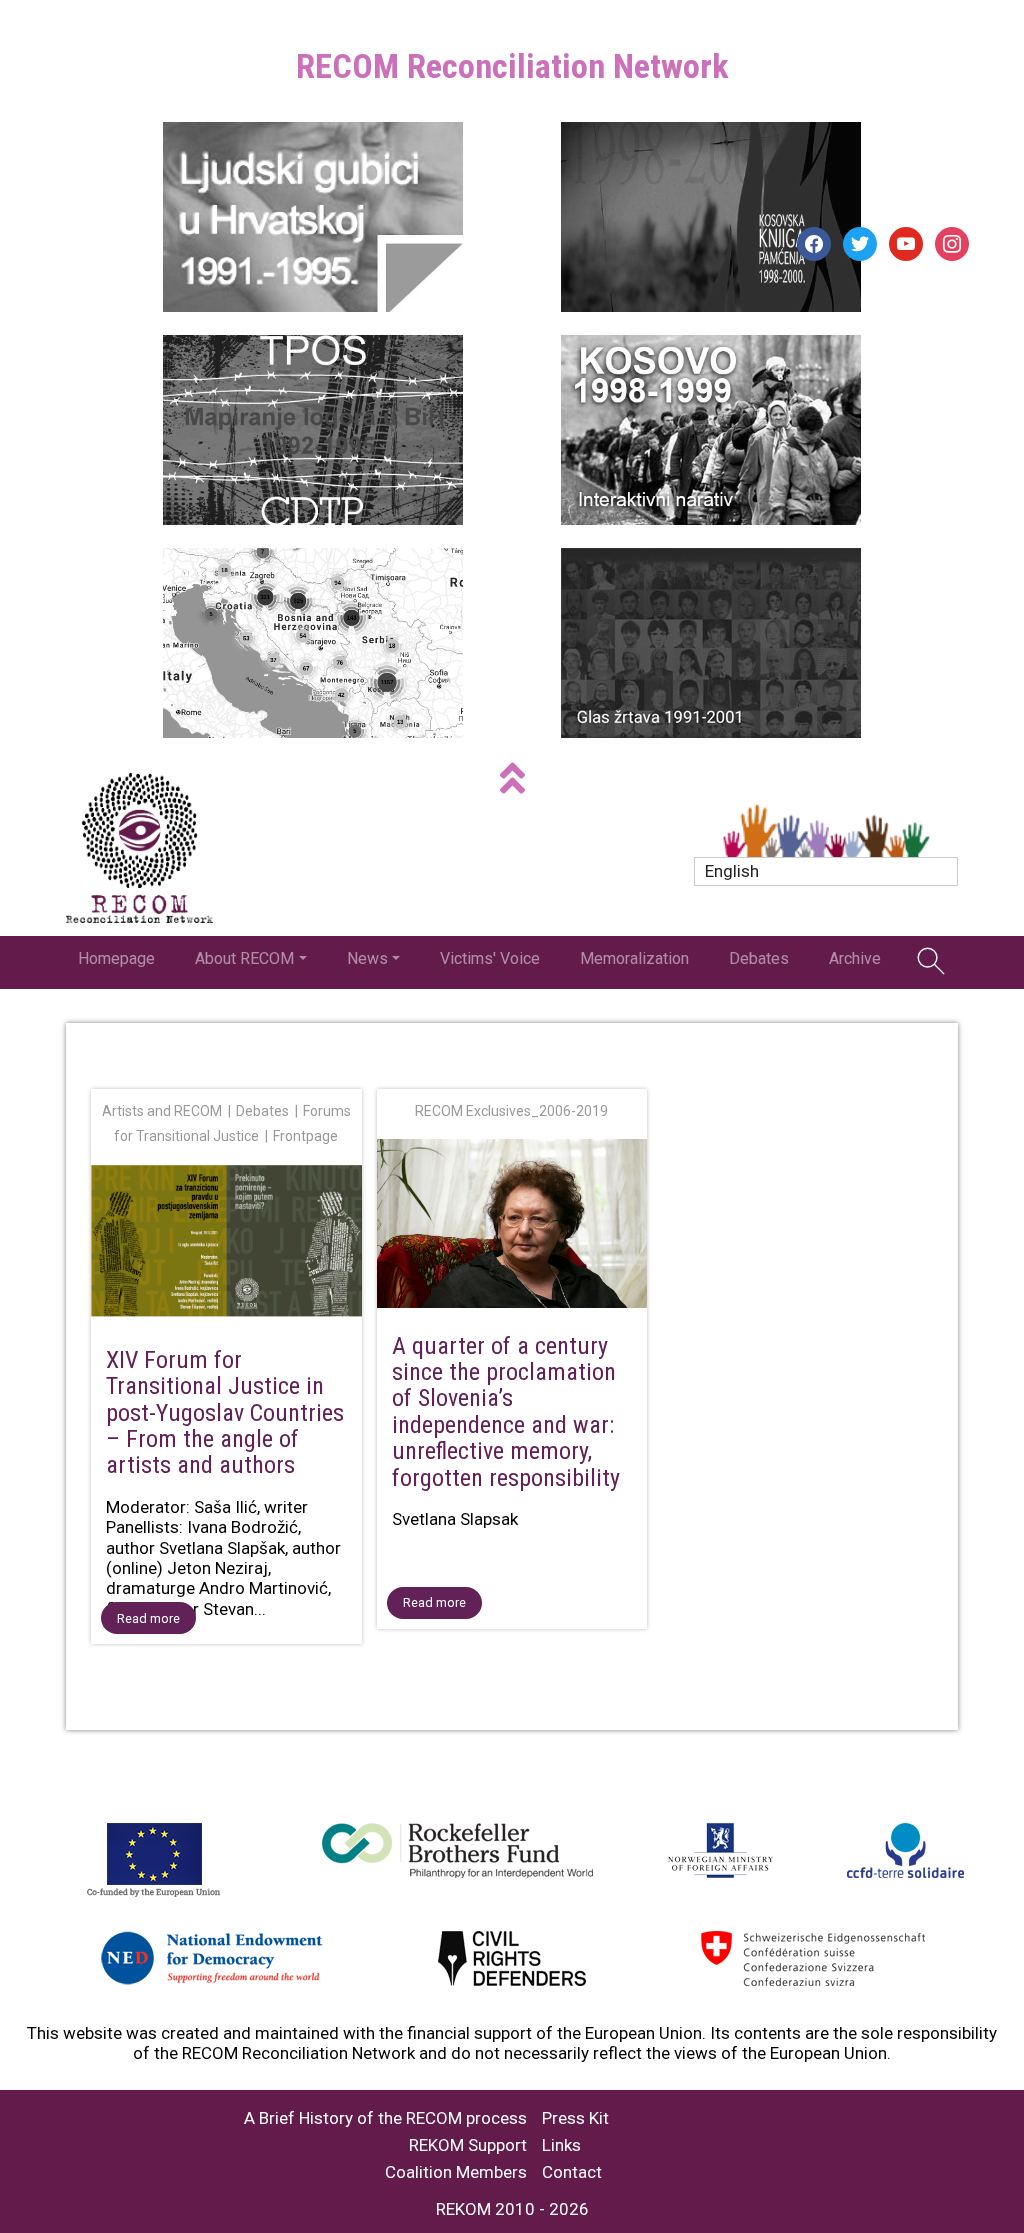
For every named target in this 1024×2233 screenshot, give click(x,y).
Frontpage (305, 1136)
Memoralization (634, 958)
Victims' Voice (490, 958)
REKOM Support (468, 2145)
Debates (759, 958)
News (367, 958)
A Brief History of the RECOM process (385, 2118)
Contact (572, 2172)
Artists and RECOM (162, 1111)
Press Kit (575, 2118)
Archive (855, 958)
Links (561, 2145)
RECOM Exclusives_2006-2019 (511, 1111)
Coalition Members (456, 2172)
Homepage (116, 958)
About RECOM (244, 958)
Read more (148, 1618)
